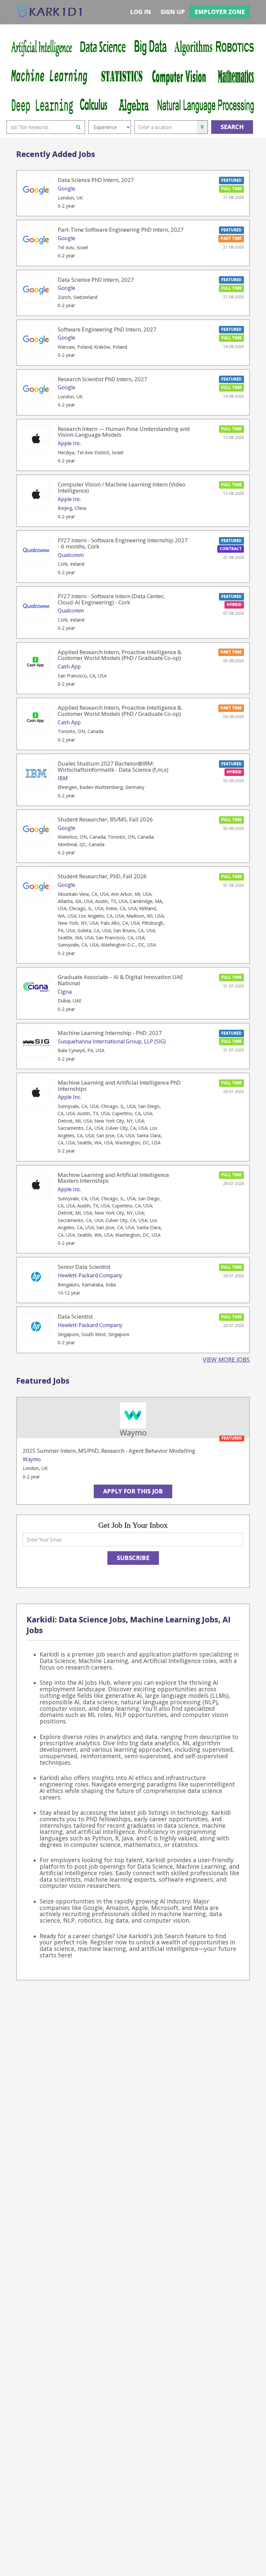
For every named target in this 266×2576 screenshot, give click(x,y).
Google (66, 188)
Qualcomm (71, 555)
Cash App (69, 666)
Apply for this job (133, 1491)
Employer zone (220, 12)
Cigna (65, 992)
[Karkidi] (50, 12)
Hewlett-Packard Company (90, 1275)
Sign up (173, 12)
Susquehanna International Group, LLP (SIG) (112, 1041)
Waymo (32, 1459)
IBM (63, 778)
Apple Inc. (69, 443)
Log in (140, 12)
